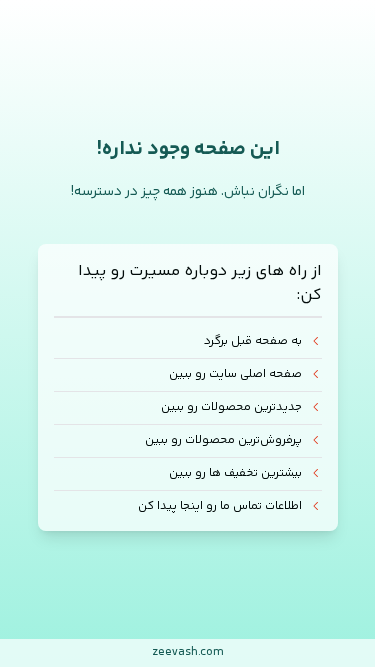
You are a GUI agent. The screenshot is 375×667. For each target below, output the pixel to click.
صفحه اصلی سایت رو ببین (235, 374)
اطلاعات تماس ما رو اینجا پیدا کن (220, 506)
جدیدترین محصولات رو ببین (231, 407)
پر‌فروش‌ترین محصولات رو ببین (223, 440)
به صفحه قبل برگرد (253, 342)
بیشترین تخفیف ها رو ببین (235, 473)
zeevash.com (188, 652)
